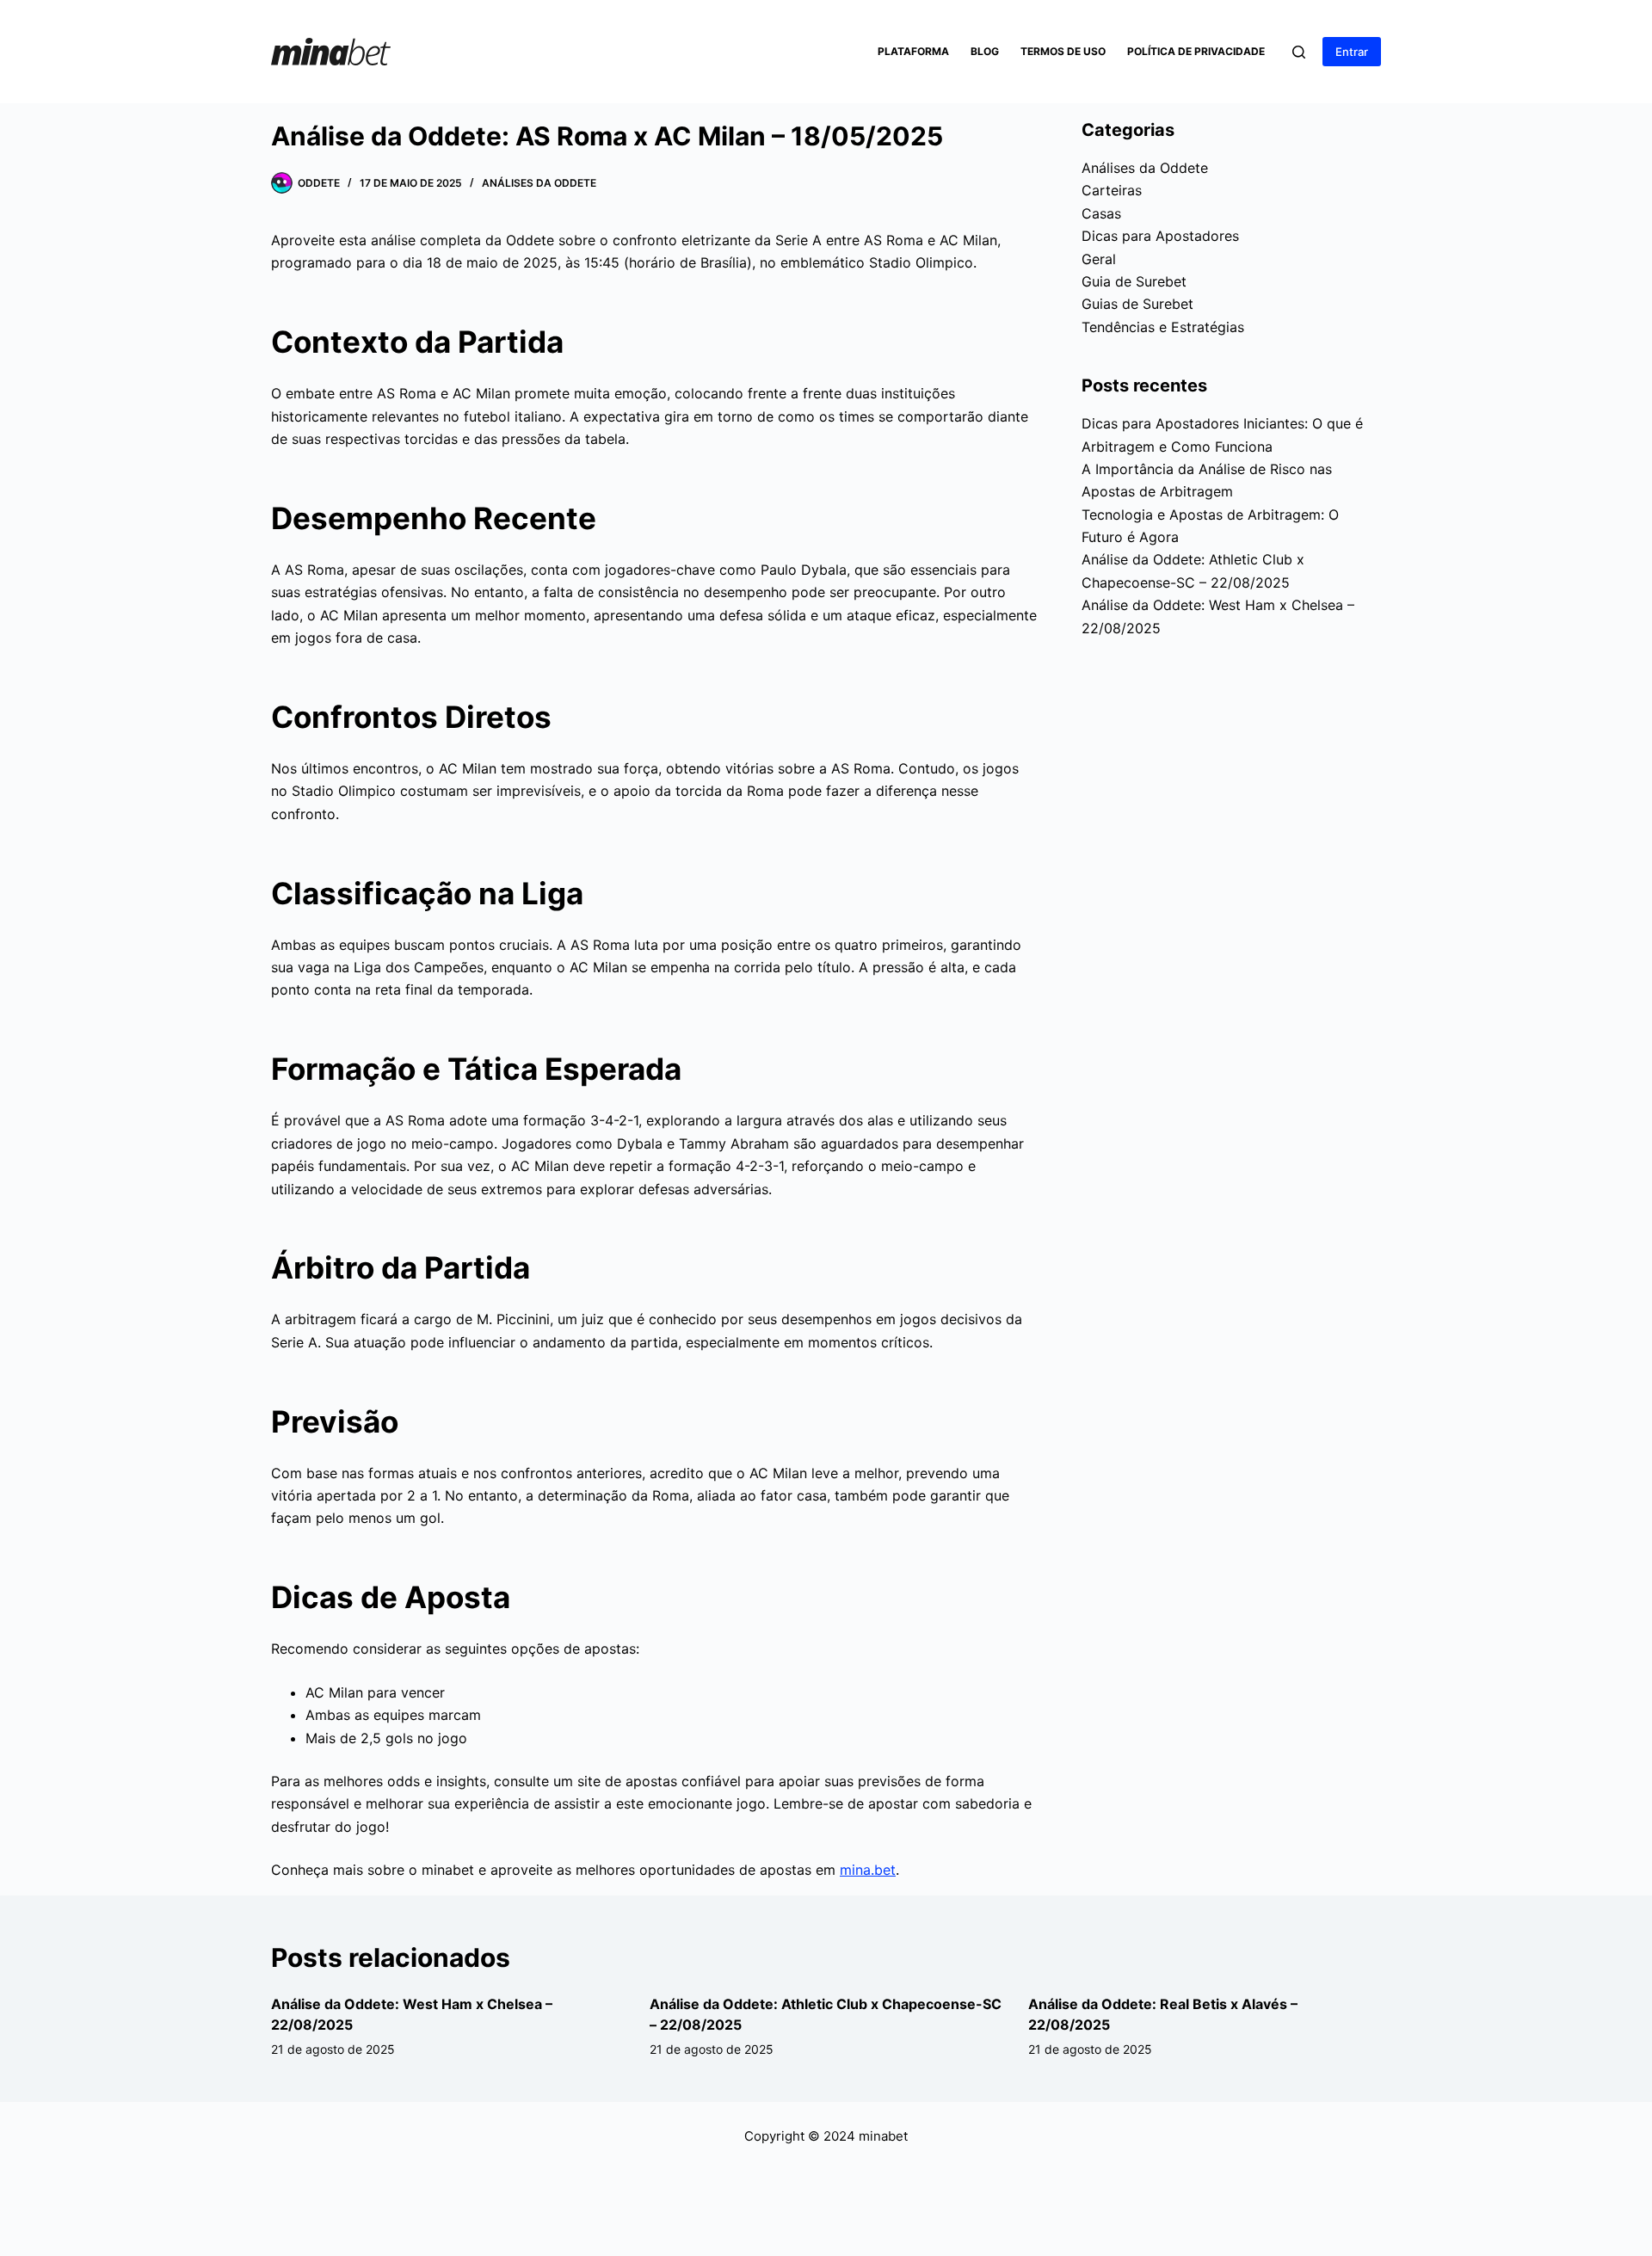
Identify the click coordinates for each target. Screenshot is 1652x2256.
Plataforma (913, 51)
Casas (1101, 213)
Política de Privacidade (1196, 51)
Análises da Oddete (539, 183)
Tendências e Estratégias (1163, 327)
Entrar (1352, 52)
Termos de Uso (1063, 51)
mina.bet (868, 1870)
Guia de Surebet (1134, 281)
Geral (1099, 259)
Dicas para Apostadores (1160, 236)
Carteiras (1112, 190)
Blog (985, 51)
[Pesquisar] (1299, 52)
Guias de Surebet (1137, 304)
